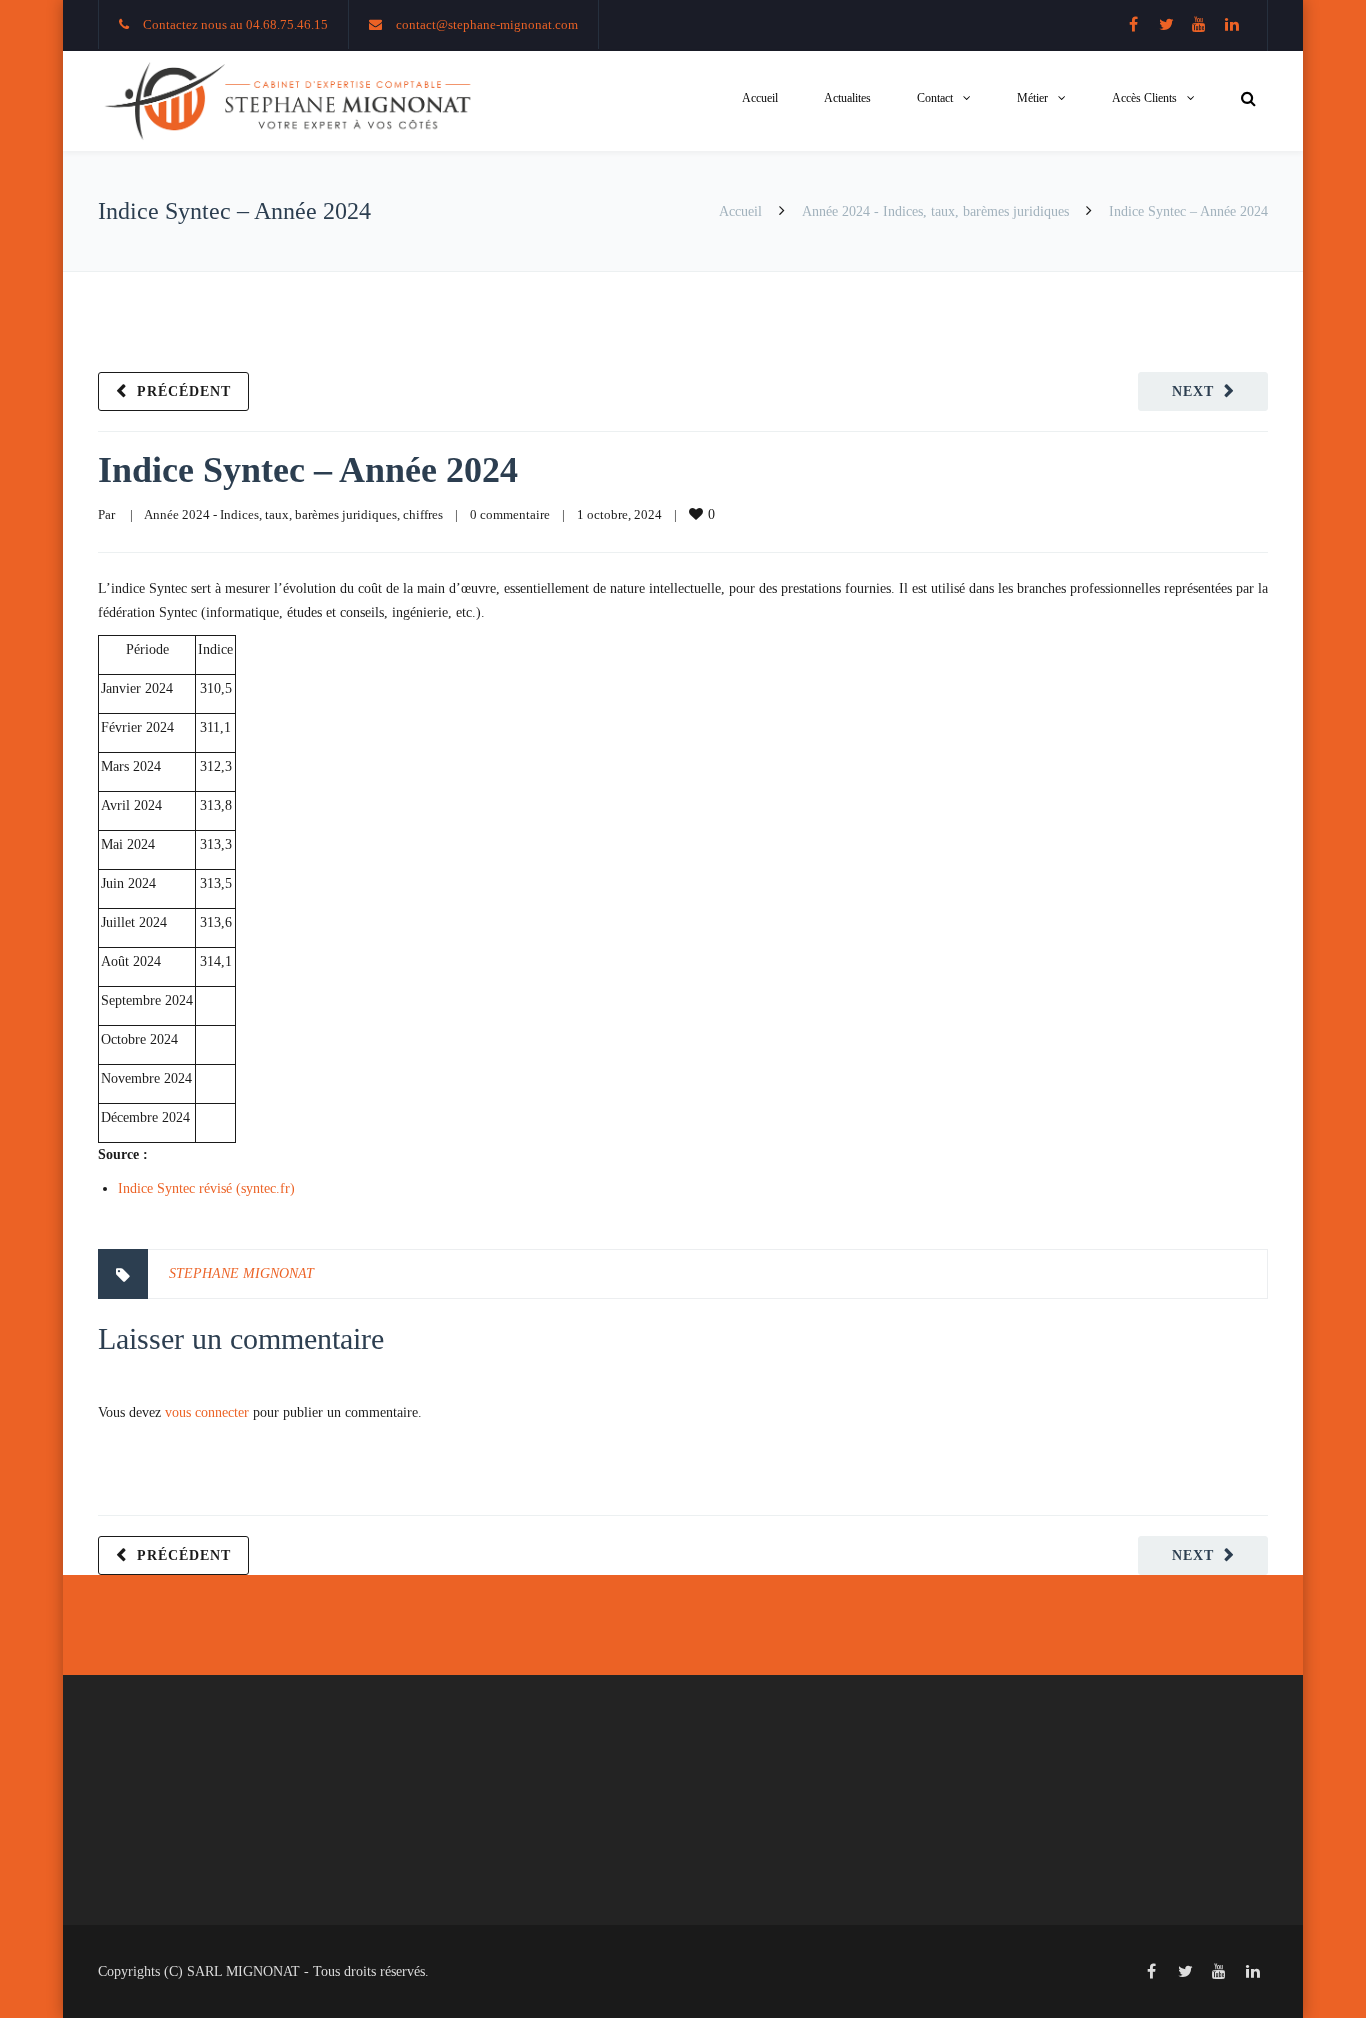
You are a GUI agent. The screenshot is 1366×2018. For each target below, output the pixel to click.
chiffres (423, 514)
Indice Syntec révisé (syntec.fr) (206, 1188)
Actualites (847, 98)
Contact (935, 98)
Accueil (760, 98)
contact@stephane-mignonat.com (487, 24)
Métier (1032, 98)
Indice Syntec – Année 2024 (308, 470)
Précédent (184, 391)
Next (1193, 391)
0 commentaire (510, 514)
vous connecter (207, 1412)
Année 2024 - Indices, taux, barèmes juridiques (935, 211)
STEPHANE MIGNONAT (241, 1273)
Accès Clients (1144, 98)
